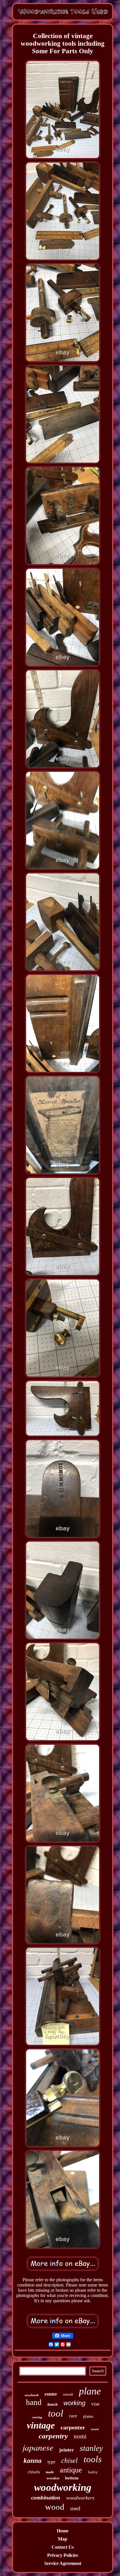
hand (34, 2402)
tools (93, 2459)
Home (63, 2531)
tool (56, 2413)
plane (90, 2391)
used (75, 2508)
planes (88, 2416)
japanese (38, 2447)
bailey (93, 2472)
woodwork (32, 2395)
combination (46, 2498)
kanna (33, 2461)
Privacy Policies (63, 2555)
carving (37, 2417)
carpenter (73, 2427)
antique (71, 2470)
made (50, 2472)
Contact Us (63, 2547)
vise (95, 2404)
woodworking (63, 2487)
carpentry (53, 2436)
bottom (72, 2478)
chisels (34, 2472)
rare (73, 2416)
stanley (91, 2448)
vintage (41, 2425)
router (51, 2394)
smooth (68, 2394)
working (74, 2403)
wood (55, 2507)
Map (63, 2539)
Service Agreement (63, 2563)
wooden (53, 2478)
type (51, 2462)
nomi (80, 2436)
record (95, 2429)
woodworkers (80, 2498)
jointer (67, 2450)
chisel (69, 2460)
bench (53, 2404)
